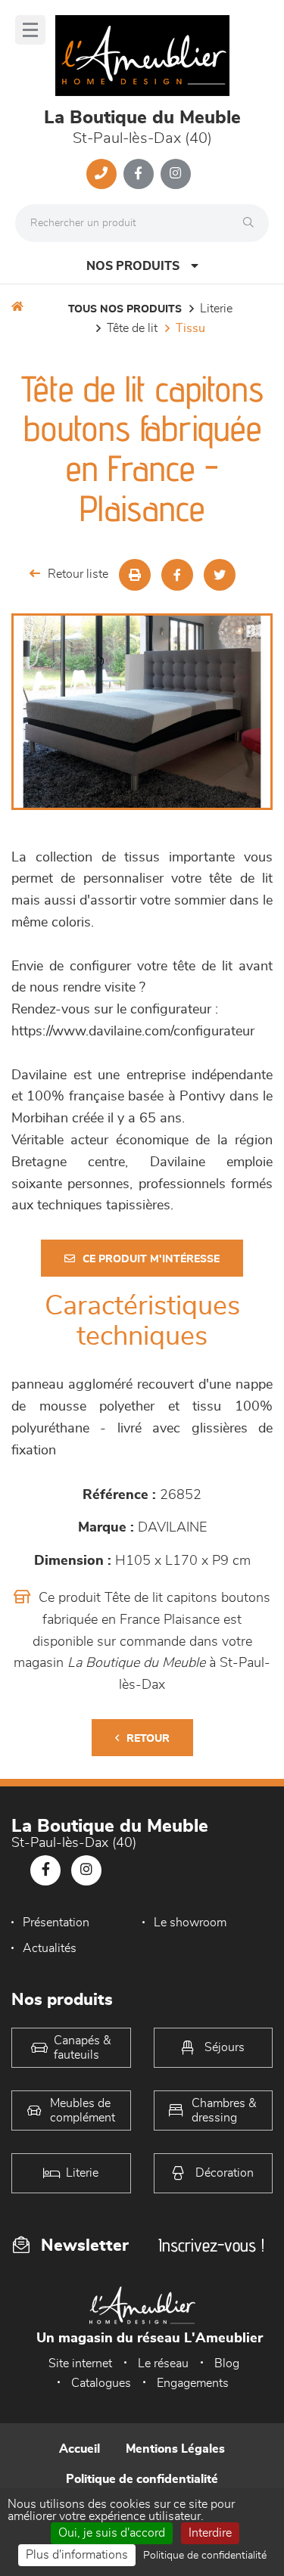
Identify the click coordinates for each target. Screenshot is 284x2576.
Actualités (50, 1948)
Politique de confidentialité (142, 2479)
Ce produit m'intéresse (151, 1259)
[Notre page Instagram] (176, 174)
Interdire (210, 2533)
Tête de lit (132, 328)
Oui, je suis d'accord (112, 2533)
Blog (227, 2363)
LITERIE (216, 309)
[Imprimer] (135, 575)
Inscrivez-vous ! (211, 2245)
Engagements (193, 2383)
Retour (148, 1739)
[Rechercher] (252, 223)
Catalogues (101, 2383)
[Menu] (30, 30)
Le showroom (190, 1923)
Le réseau (163, 2363)
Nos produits (133, 266)
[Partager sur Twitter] (220, 575)
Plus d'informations (77, 2555)
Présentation (56, 1923)
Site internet (80, 2363)
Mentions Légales (175, 2449)
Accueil (80, 2449)
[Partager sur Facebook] (177, 575)
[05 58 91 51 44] (101, 174)
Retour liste (78, 574)
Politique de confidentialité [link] (205, 2556)
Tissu (190, 328)
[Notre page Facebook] (139, 174)
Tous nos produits (125, 309)
